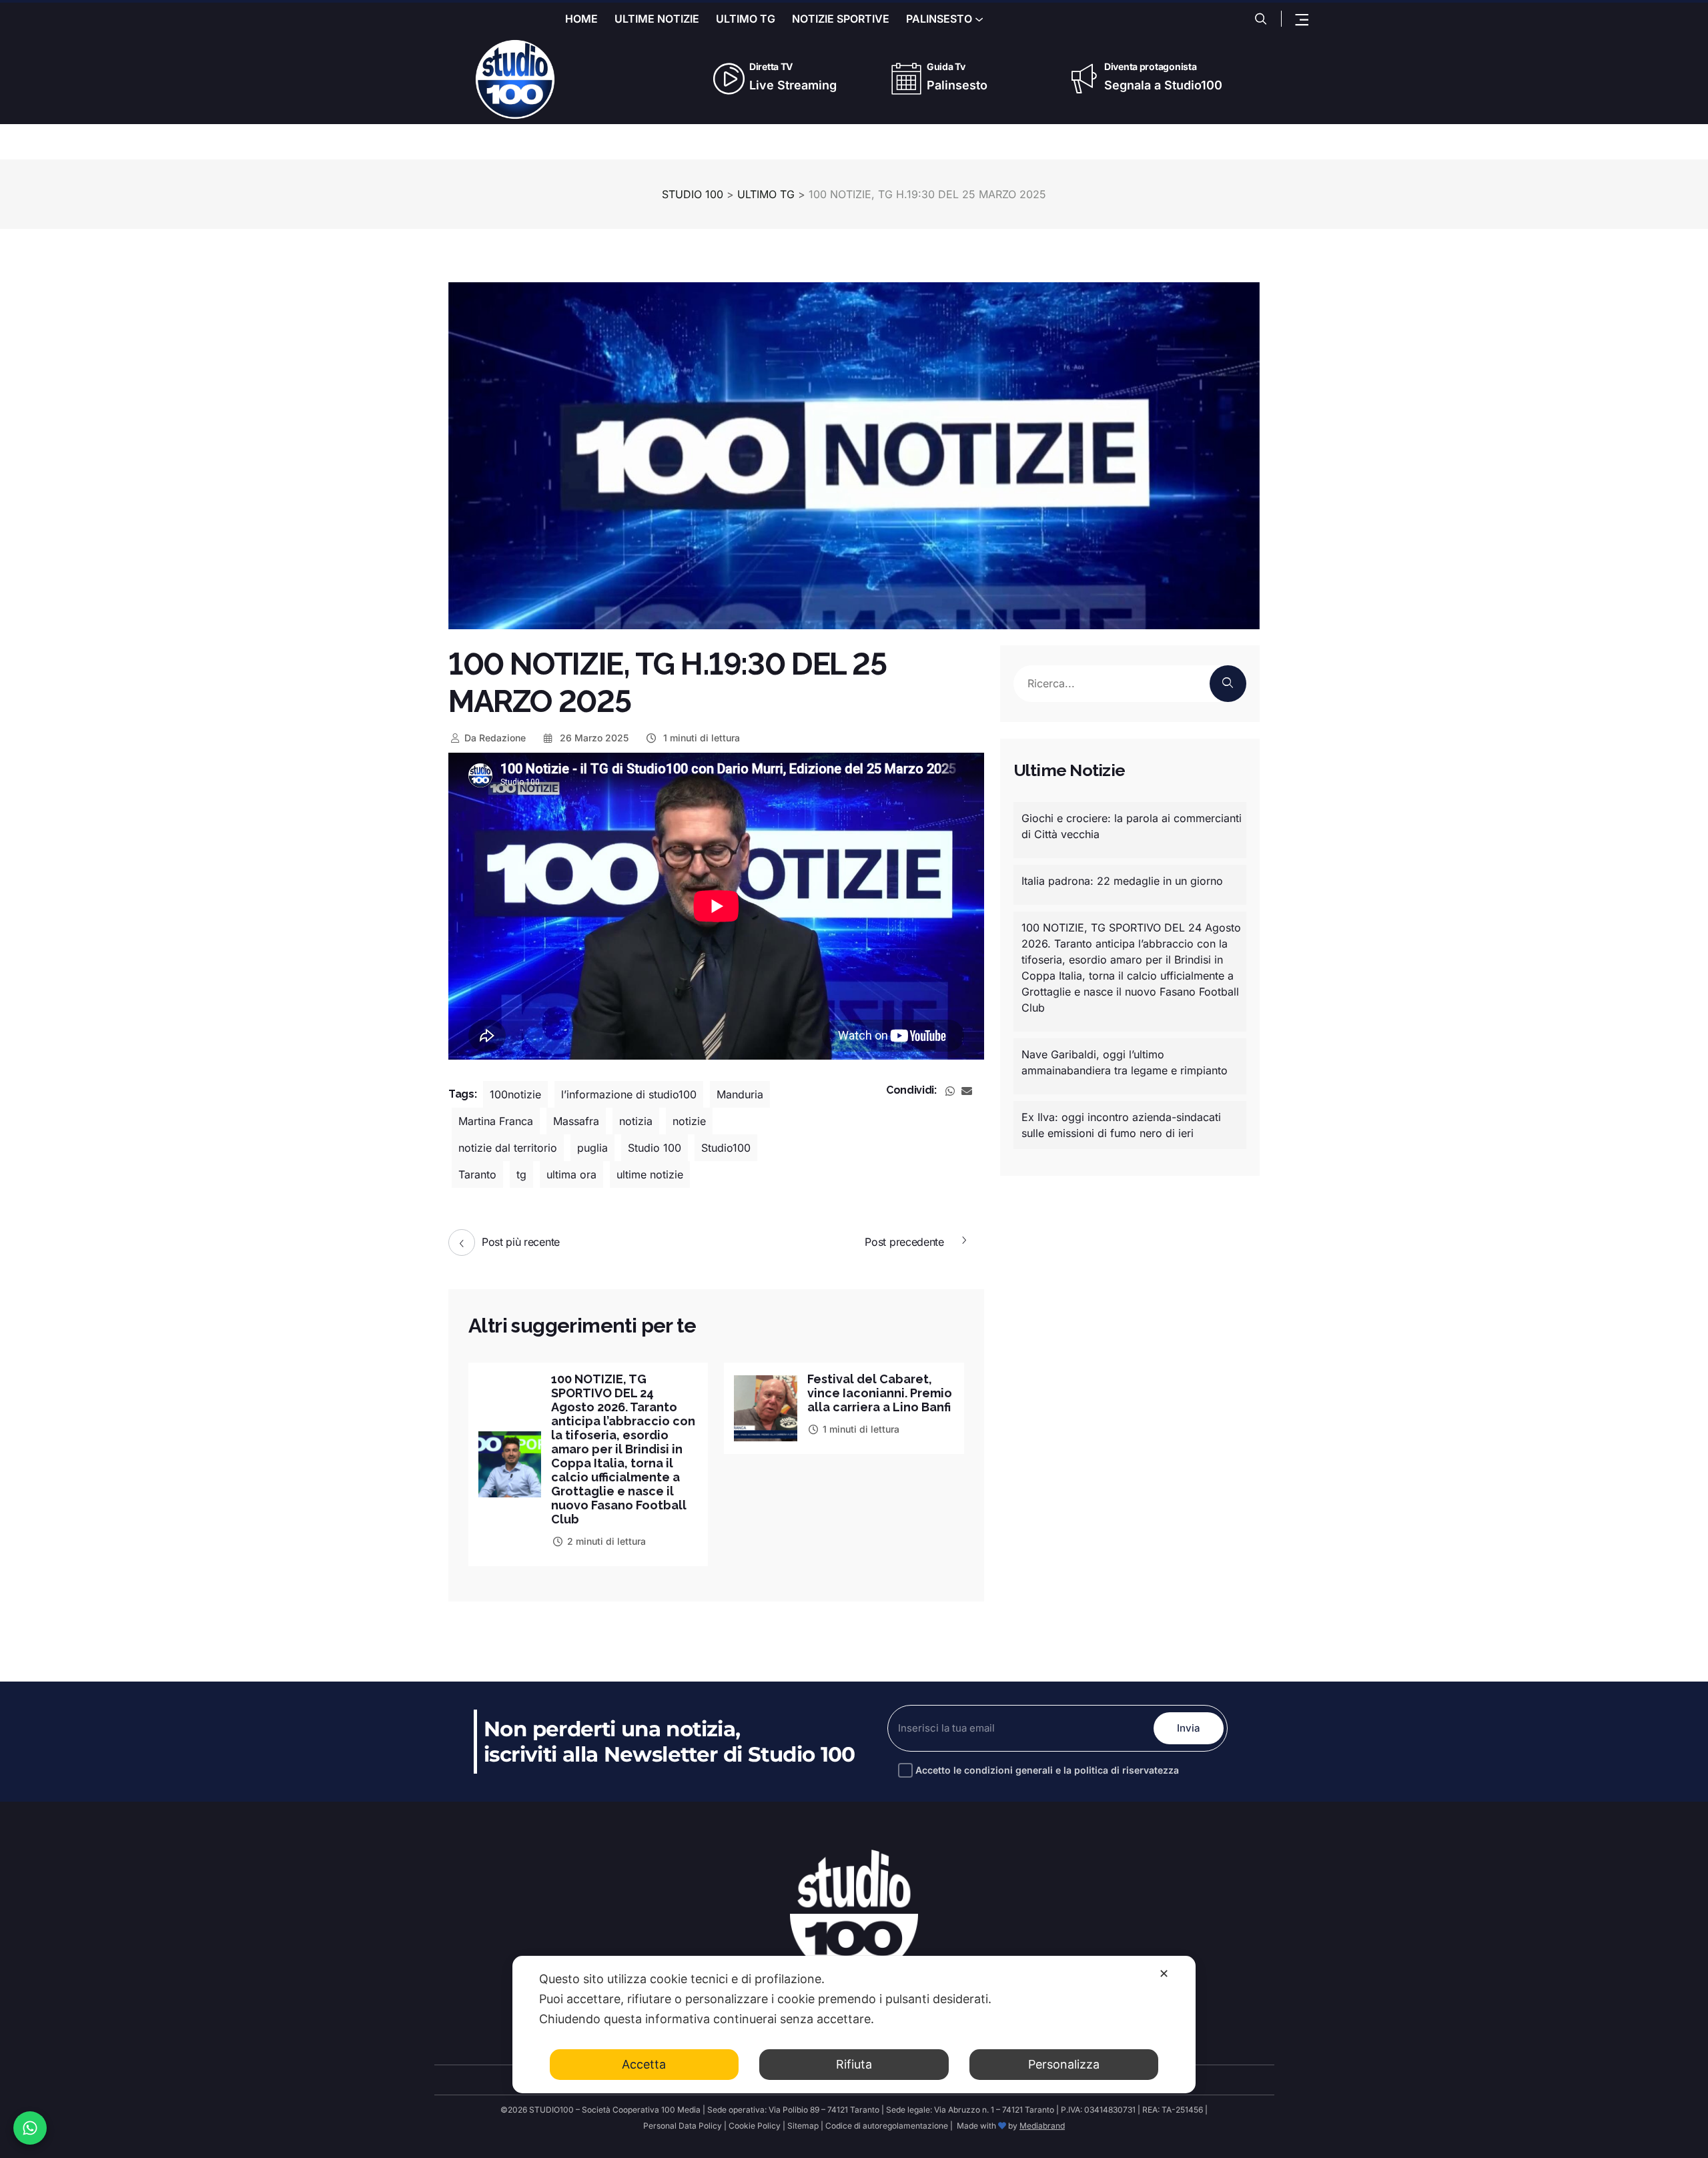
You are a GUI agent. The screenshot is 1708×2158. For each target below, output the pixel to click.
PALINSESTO (939, 19)
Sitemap (804, 2126)
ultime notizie (650, 1174)
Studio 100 (655, 1148)
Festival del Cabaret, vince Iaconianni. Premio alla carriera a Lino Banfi (880, 1393)
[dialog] (854, 2025)
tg (521, 1174)
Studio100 (726, 1148)
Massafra (576, 1121)
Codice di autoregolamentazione (887, 2126)
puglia (592, 1148)
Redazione (495, 738)
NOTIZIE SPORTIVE (841, 19)
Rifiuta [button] (854, 2064)
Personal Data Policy (683, 2126)
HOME (581, 19)
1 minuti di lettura (700, 738)
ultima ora (571, 1174)
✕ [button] (1164, 1973)
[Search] (1228, 684)
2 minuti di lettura (606, 1541)
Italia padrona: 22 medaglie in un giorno (1122, 881)
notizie (689, 1121)
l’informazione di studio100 (629, 1094)
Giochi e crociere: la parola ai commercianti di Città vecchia (1132, 826)
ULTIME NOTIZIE (657, 19)
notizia (636, 1121)
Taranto (477, 1174)
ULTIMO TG (746, 19)
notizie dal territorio (508, 1148)
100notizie (515, 1094)
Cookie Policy (755, 2126)
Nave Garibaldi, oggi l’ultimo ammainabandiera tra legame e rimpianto (1125, 1062)
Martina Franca (496, 1121)
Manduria (740, 1094)
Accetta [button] (644, 2064)
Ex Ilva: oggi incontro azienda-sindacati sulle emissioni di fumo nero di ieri (1121, 1125)
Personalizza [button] (1064, 2064)
